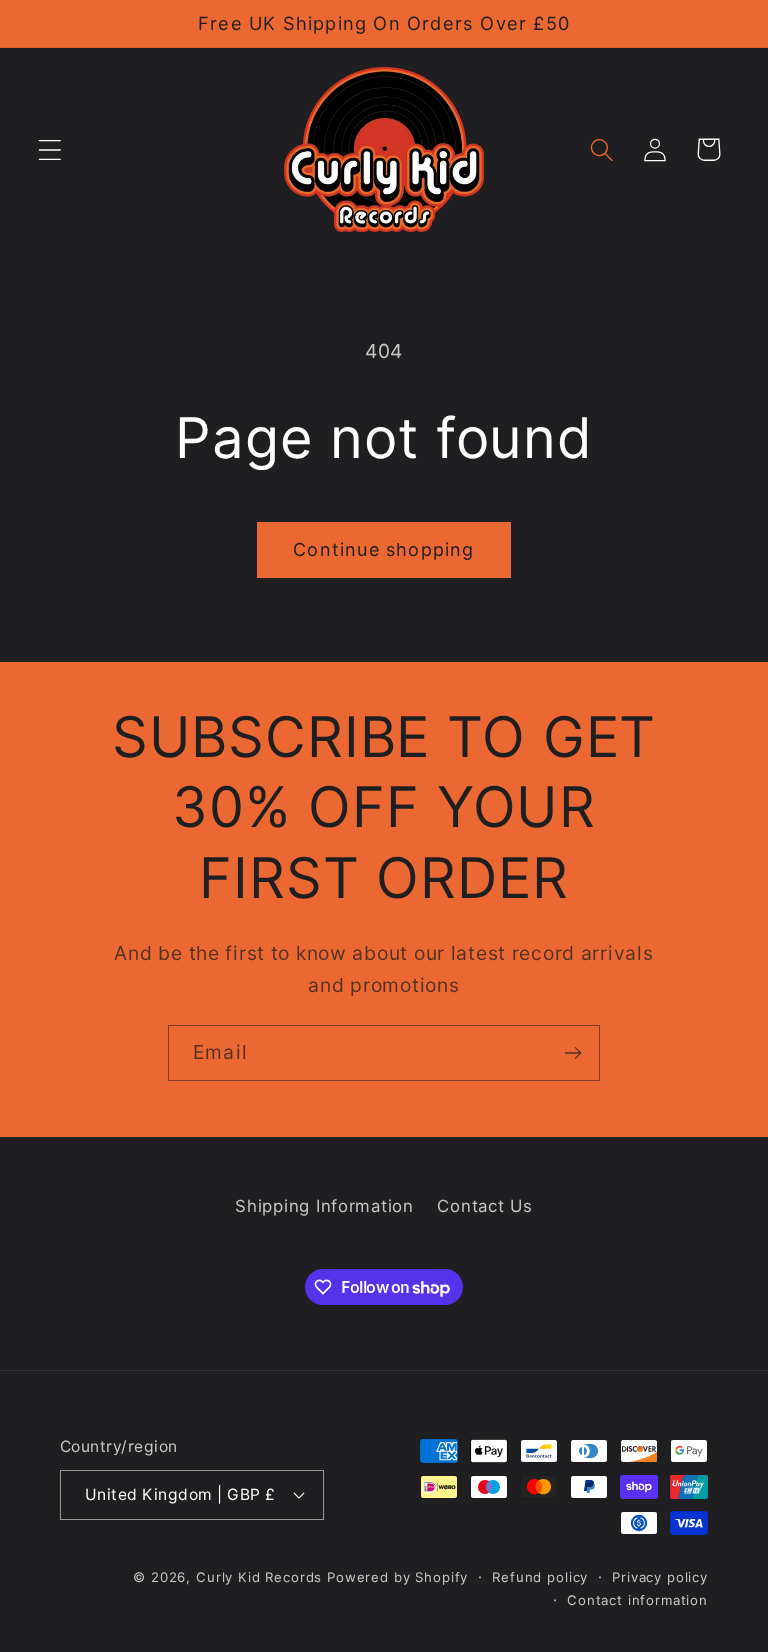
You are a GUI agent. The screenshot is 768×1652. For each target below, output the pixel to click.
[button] (50, 149)
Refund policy (540, 1577)
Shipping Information (324, 1206)
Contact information (637, 1600)
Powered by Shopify (397, 1577)
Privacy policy (660, 1577)
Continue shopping (383, 549)
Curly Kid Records (259, 1577)
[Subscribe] (572, 1053)
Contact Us (484, 1206)
